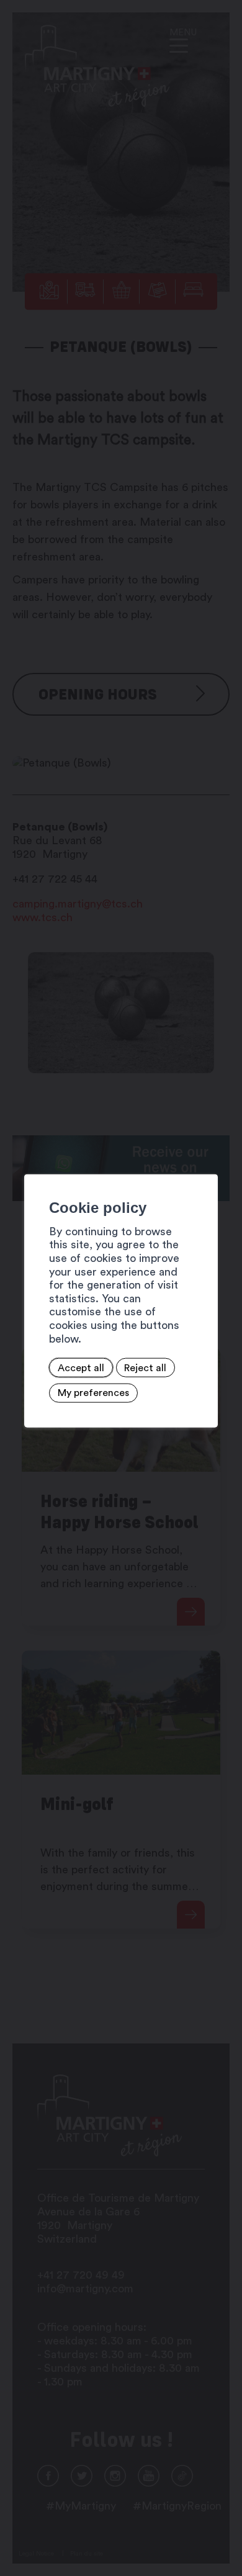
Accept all (81, 1367)
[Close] (207, 1161)
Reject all (145, 1367)
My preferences (93, 1393)
